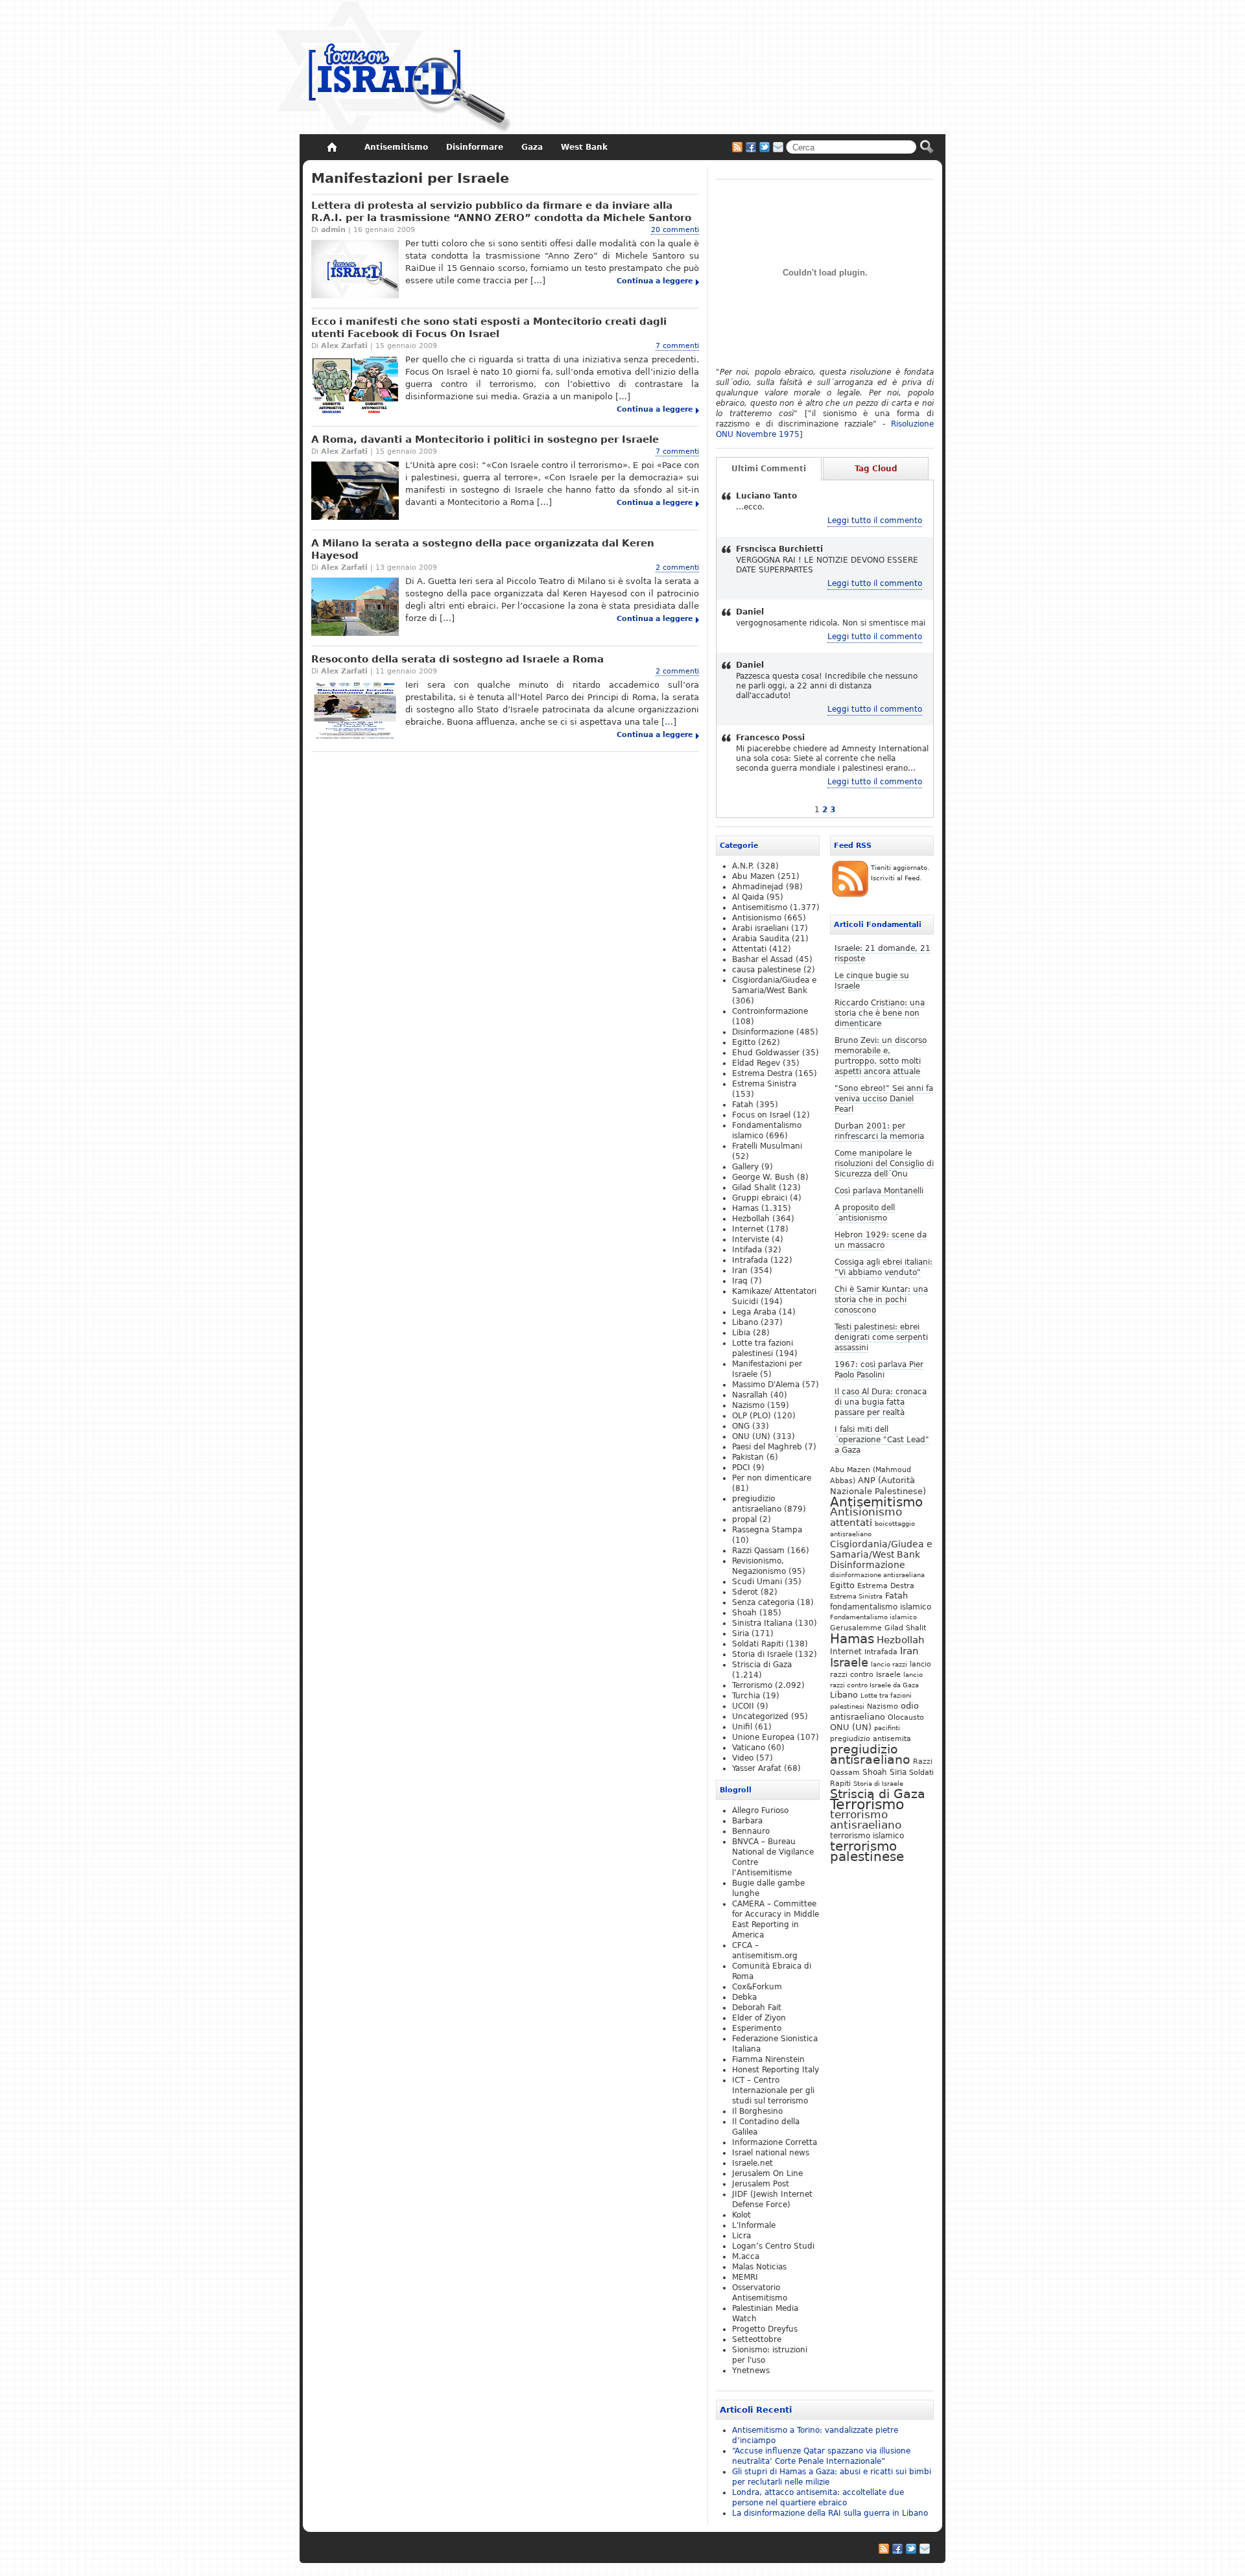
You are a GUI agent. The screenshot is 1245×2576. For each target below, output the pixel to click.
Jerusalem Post (761, 2184)
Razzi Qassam (758, 1551)
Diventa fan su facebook (751, 147)
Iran (909, 1651)
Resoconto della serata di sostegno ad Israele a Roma (457, 659)
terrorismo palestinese (867, 1851)
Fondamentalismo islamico (873, 1617)
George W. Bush (763, 1177)
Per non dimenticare (772, 1478)
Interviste (751, 1239)
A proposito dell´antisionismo (865, 1213)
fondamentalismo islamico (881, 1607)
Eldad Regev (756, 1063)
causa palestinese (766, 970)
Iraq (740, 1281)
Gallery (745, 1167)
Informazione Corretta (775, 2142)
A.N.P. (743, 866)
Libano (844, 1695)
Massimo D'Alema (766, 1385)
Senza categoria (763, 1602)
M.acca (746, 2256)
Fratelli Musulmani (767, 1146)
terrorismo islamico (867, 1835)
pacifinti (887, 1728)
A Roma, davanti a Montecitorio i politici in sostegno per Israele (485, 439)
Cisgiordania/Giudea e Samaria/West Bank (881, 1549)
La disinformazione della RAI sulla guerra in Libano (830, 2513)
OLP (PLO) (752, 1416)
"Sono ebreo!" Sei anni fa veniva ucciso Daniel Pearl (884, 1099)
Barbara (747, 1821)
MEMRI (745, 2277)
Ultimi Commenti (769, 469)
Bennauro (751, 1831)
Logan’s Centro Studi (773, 2246)
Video (743, 1758)
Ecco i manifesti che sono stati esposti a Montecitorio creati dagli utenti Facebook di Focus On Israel (489, 328)
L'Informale (754, 2225)
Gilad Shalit (905, 1628)
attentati (851, 1522)
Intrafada (881, 1652)
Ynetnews (751, 2371)
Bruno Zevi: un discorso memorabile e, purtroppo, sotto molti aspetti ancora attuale (881, 1056)
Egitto (842, 1585)
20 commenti (675, 230)
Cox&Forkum (757, 1987)
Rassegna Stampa (767, 1530)
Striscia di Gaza (878, 1794)
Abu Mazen (753, 876)
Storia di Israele (878, 1783)
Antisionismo (866, 1512)
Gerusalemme (856, 1628)
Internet (846, 1652)
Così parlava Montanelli (879, 1191)
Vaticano (749, 1748)
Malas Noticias (759, 2267)
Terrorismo (867, 1804)
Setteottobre (757, 2339)
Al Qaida (748, 897)
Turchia (746, 1696)
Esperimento (757, 2028)
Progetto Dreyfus (765, 2329)
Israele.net (753, 2163)
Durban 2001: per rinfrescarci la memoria (879, 1131)
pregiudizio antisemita (871, 1739)
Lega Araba (754, 1312)
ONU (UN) (851, 1727)
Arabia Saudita (761, 939)
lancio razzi (889, 1664)
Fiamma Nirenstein (768, 2059)
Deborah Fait (757, 2008)
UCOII (743, 1706)
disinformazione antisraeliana (877, 1575)
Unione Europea (763, 1737)
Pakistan (748, 1457)
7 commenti (677, 346)
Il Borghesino (757, 2111)
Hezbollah (901, 1640)
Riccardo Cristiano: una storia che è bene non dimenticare (880, 1013)
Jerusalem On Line (767, 2173)
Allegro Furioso (760, 1810)
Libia (741, 1333)
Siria (898, 1772)
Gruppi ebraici (760, 1198)
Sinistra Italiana (762, 1623)
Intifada (747, 1250)
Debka (744, 1997)
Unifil (742, 1727)
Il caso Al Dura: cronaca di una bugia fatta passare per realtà (881, 1402)
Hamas (852, 1639)
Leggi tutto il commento (875, 521)
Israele (849, 1663)
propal (744, 1519)
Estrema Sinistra (856, 1596)
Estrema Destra (886, 1586)
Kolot (741, 2215)
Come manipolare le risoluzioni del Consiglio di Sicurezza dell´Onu (884, 1164)
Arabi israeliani (760, 928)
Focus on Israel (761, 1115)
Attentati (749, 949)
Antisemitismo (876, 1502)
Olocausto (906, 1717)
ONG (741, 1426)
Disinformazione (868, 1565)
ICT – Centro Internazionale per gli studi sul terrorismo (773, 2090)
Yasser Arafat (757, 1768)
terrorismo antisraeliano (866, 1820)
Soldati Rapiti (758, 1644)
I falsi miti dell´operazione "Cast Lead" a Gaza (882, 1440)
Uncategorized (760, 1716)
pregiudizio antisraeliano (870, 1754)
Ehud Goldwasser (766, 1053)
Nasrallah (750, 1395)
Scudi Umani (757, 1582)
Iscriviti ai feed (737, 147)
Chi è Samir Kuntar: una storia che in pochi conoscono (881, 1300)
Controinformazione (770, 1011)
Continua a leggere (655, 281)
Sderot (745, 1592)
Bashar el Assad (763, 959)
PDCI (741, 1468)
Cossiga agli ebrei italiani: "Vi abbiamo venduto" (883, 1267)
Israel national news (771, 2153)
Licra (741, 2236)
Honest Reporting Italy (776, 2070)
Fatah (896, 1596)
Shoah (875, 1772)
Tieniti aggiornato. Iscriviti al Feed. (900, 873)
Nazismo (883, 1706)
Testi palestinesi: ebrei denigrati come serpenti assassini (881, 1337)
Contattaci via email (778, 147)
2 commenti (677, 568)
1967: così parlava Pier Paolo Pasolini (879, 1370)
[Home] (332, 147)
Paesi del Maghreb (767, 1447)
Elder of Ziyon (759, 2018)
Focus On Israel (395, 68)
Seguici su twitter (765, 147)
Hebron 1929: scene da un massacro (881, 1240)
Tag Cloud (876, 469)
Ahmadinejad (758, 887)
